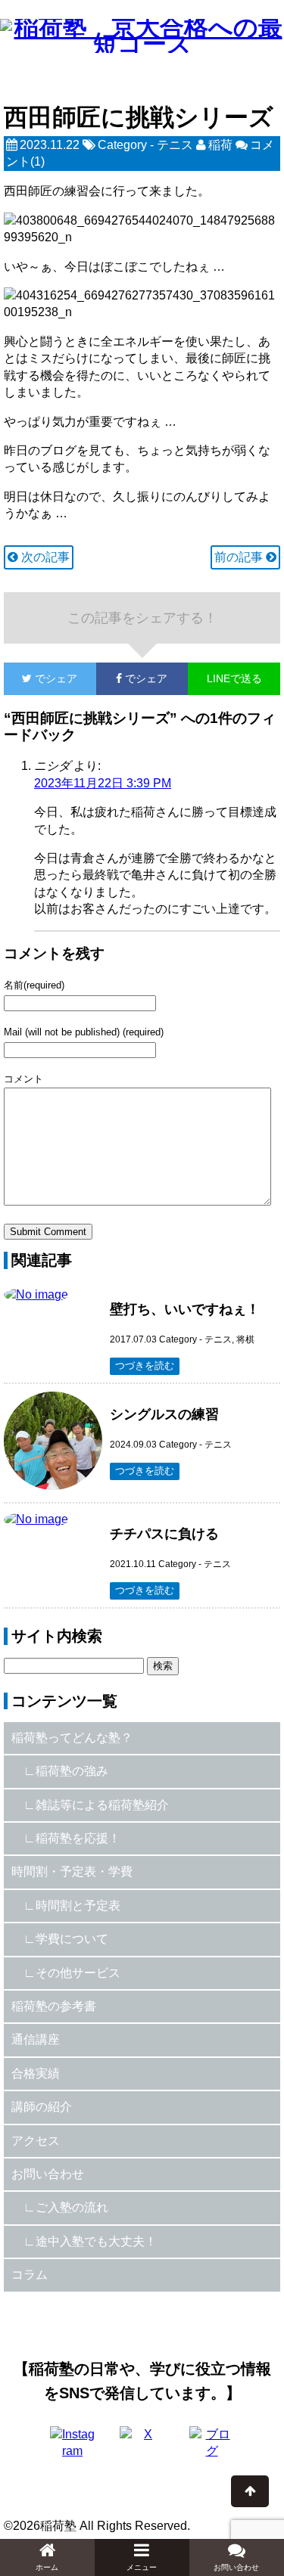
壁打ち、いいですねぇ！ (185, 1309)
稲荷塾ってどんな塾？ (72, 1738)
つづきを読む (145, 1366)
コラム (30, 2275)
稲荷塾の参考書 (54, 2006)
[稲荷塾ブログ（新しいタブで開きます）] (212, 2449)
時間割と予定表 (78, 1906)
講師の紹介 (42, 2107)
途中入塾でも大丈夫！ (96, 2241)
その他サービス (78, 1973)
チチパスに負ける (164, 1534)
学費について (72, 1939)
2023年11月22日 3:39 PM (103, 783)
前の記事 (240, 557)
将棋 (245, 1339)
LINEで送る (234, 678)
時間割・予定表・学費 (72, 1871)
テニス (175, 145)
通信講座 (36, 2039)
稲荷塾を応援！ (78, 1838)
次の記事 (44, 557)
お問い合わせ (48, 2174)
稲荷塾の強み (72, 1771)
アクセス (36, 2141)
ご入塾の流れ (72, 2207)
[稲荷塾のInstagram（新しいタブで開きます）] (73, 2449)
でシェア (41, 678)
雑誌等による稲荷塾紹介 (102, 1805)
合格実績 (36, 2073)
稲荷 (220, 145)
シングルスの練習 (164, 1414)
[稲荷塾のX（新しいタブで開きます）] (142, 2449)
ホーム (47, 2567)
